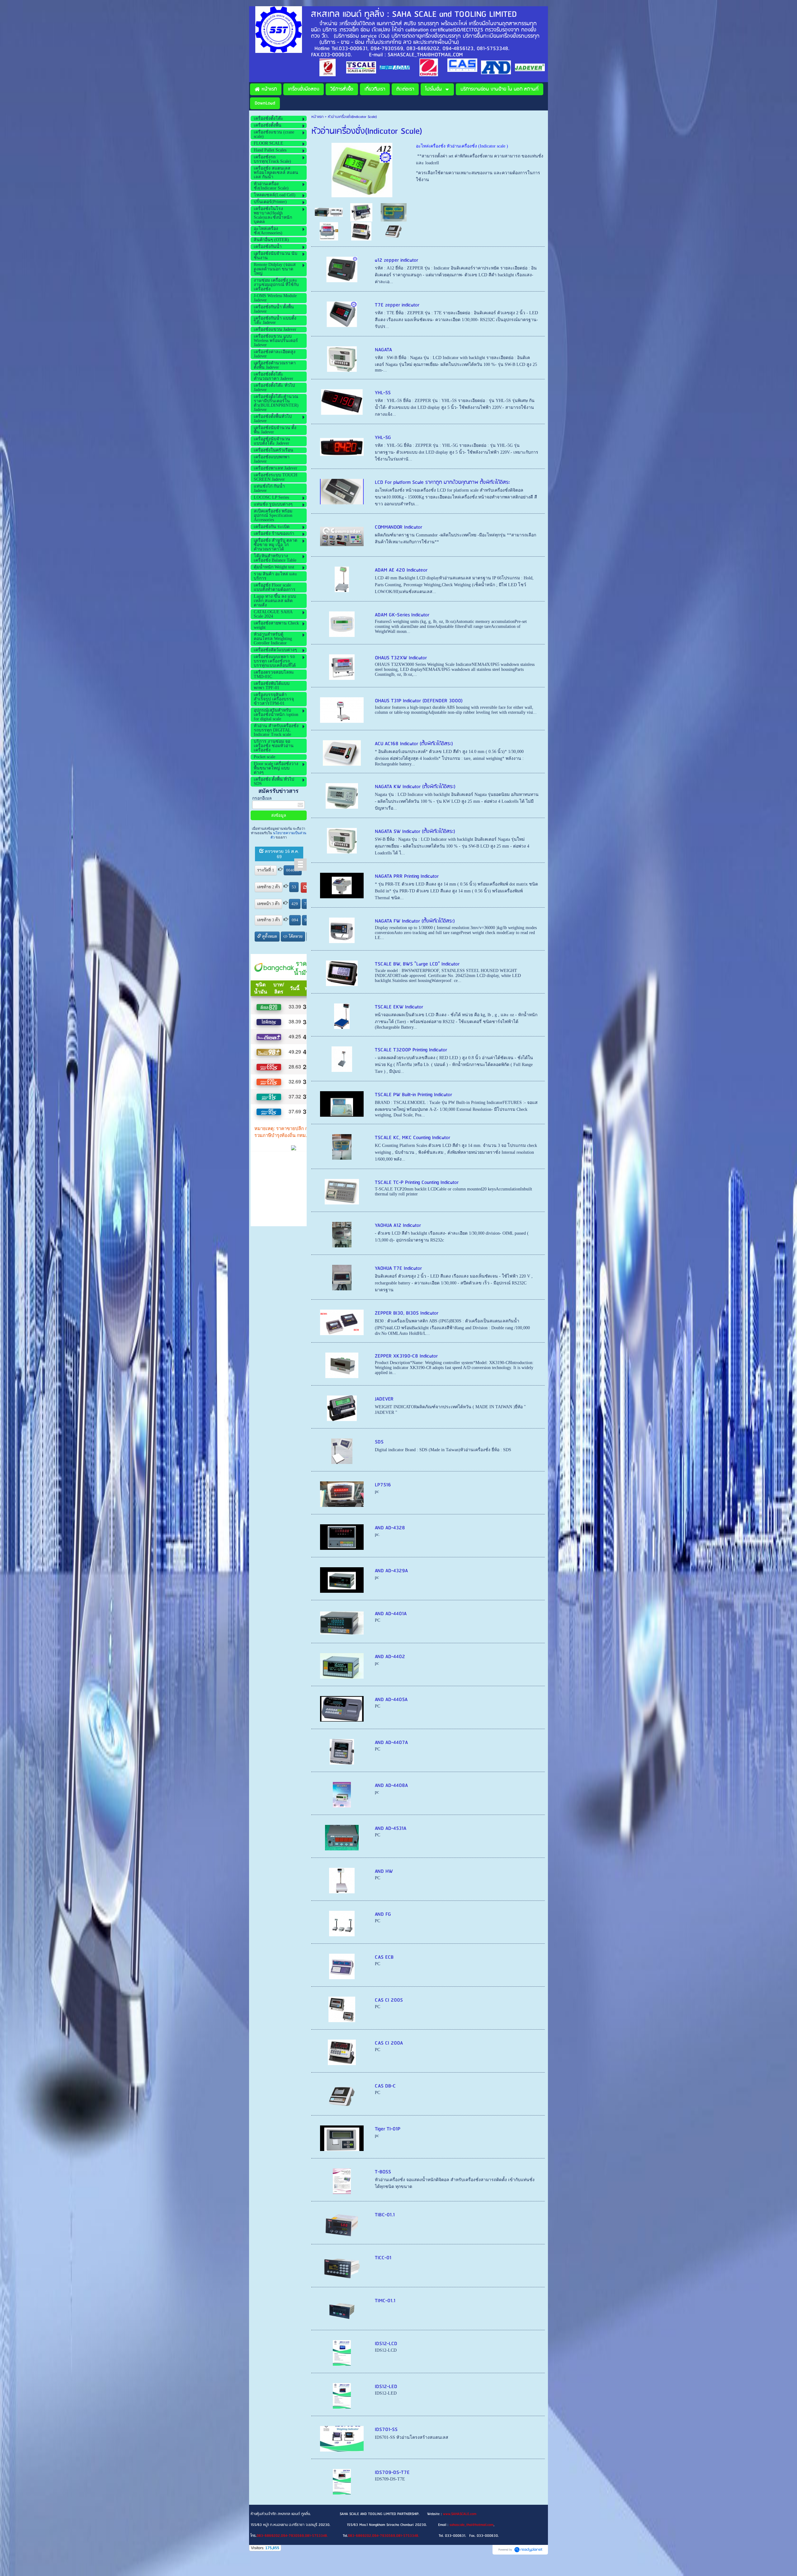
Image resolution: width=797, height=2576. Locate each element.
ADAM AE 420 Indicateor (401, 570)
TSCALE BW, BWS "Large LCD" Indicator (417, 964)
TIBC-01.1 (385, 2215)
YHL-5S (383, 393)
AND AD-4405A (391, 1700)
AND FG (383, 1914)
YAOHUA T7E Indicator (398, 1268)
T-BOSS (383, 2172)
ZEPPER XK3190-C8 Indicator (406, 1356)
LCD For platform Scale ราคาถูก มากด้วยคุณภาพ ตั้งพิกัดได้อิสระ (442, 482)
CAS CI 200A (389, 2043)
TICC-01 (383, 2258)
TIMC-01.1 (385, 2301)
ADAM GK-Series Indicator (402, 615)
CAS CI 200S (389, 2000)
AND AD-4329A (391, 1571)
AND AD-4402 (390, 1657)
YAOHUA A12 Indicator (398, 1225)
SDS (379, 1442)
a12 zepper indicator (396, 260)
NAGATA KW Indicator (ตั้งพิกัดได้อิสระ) (415, 787)
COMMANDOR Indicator (398, 527)
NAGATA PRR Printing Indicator (407, 876)
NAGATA (383, 350)
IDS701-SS (386, 2430)
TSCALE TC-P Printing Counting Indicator (417, 1183)
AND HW (384, 1871)
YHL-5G (383, 438)
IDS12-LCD (386, 2344)
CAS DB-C (385, 2086)
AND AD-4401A (391, 1614)
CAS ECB (384, 1957)
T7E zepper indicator (397, 305)
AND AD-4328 (390, 1528)
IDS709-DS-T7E (392, 2473)
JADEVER (384, 1399)
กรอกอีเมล (262, 798)
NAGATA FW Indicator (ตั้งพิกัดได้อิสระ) (415, 921)
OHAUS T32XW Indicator (401, 658)
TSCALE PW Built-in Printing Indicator (413, 1095)
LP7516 (383, 1485)
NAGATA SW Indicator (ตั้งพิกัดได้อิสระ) (415, 832)
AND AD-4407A (391, 1743)
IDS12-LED (386, 2387)
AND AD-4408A (391, 1786)
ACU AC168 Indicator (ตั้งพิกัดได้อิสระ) (414, 744)
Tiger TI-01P (388, 2129)
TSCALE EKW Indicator (399, 1007)
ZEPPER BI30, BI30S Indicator (407, 1313)
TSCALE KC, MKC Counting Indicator (413, 1138)
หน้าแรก (317, 117)
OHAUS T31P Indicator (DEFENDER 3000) (419, 701)
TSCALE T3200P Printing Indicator (411, 1050)
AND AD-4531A (391, 1828)
